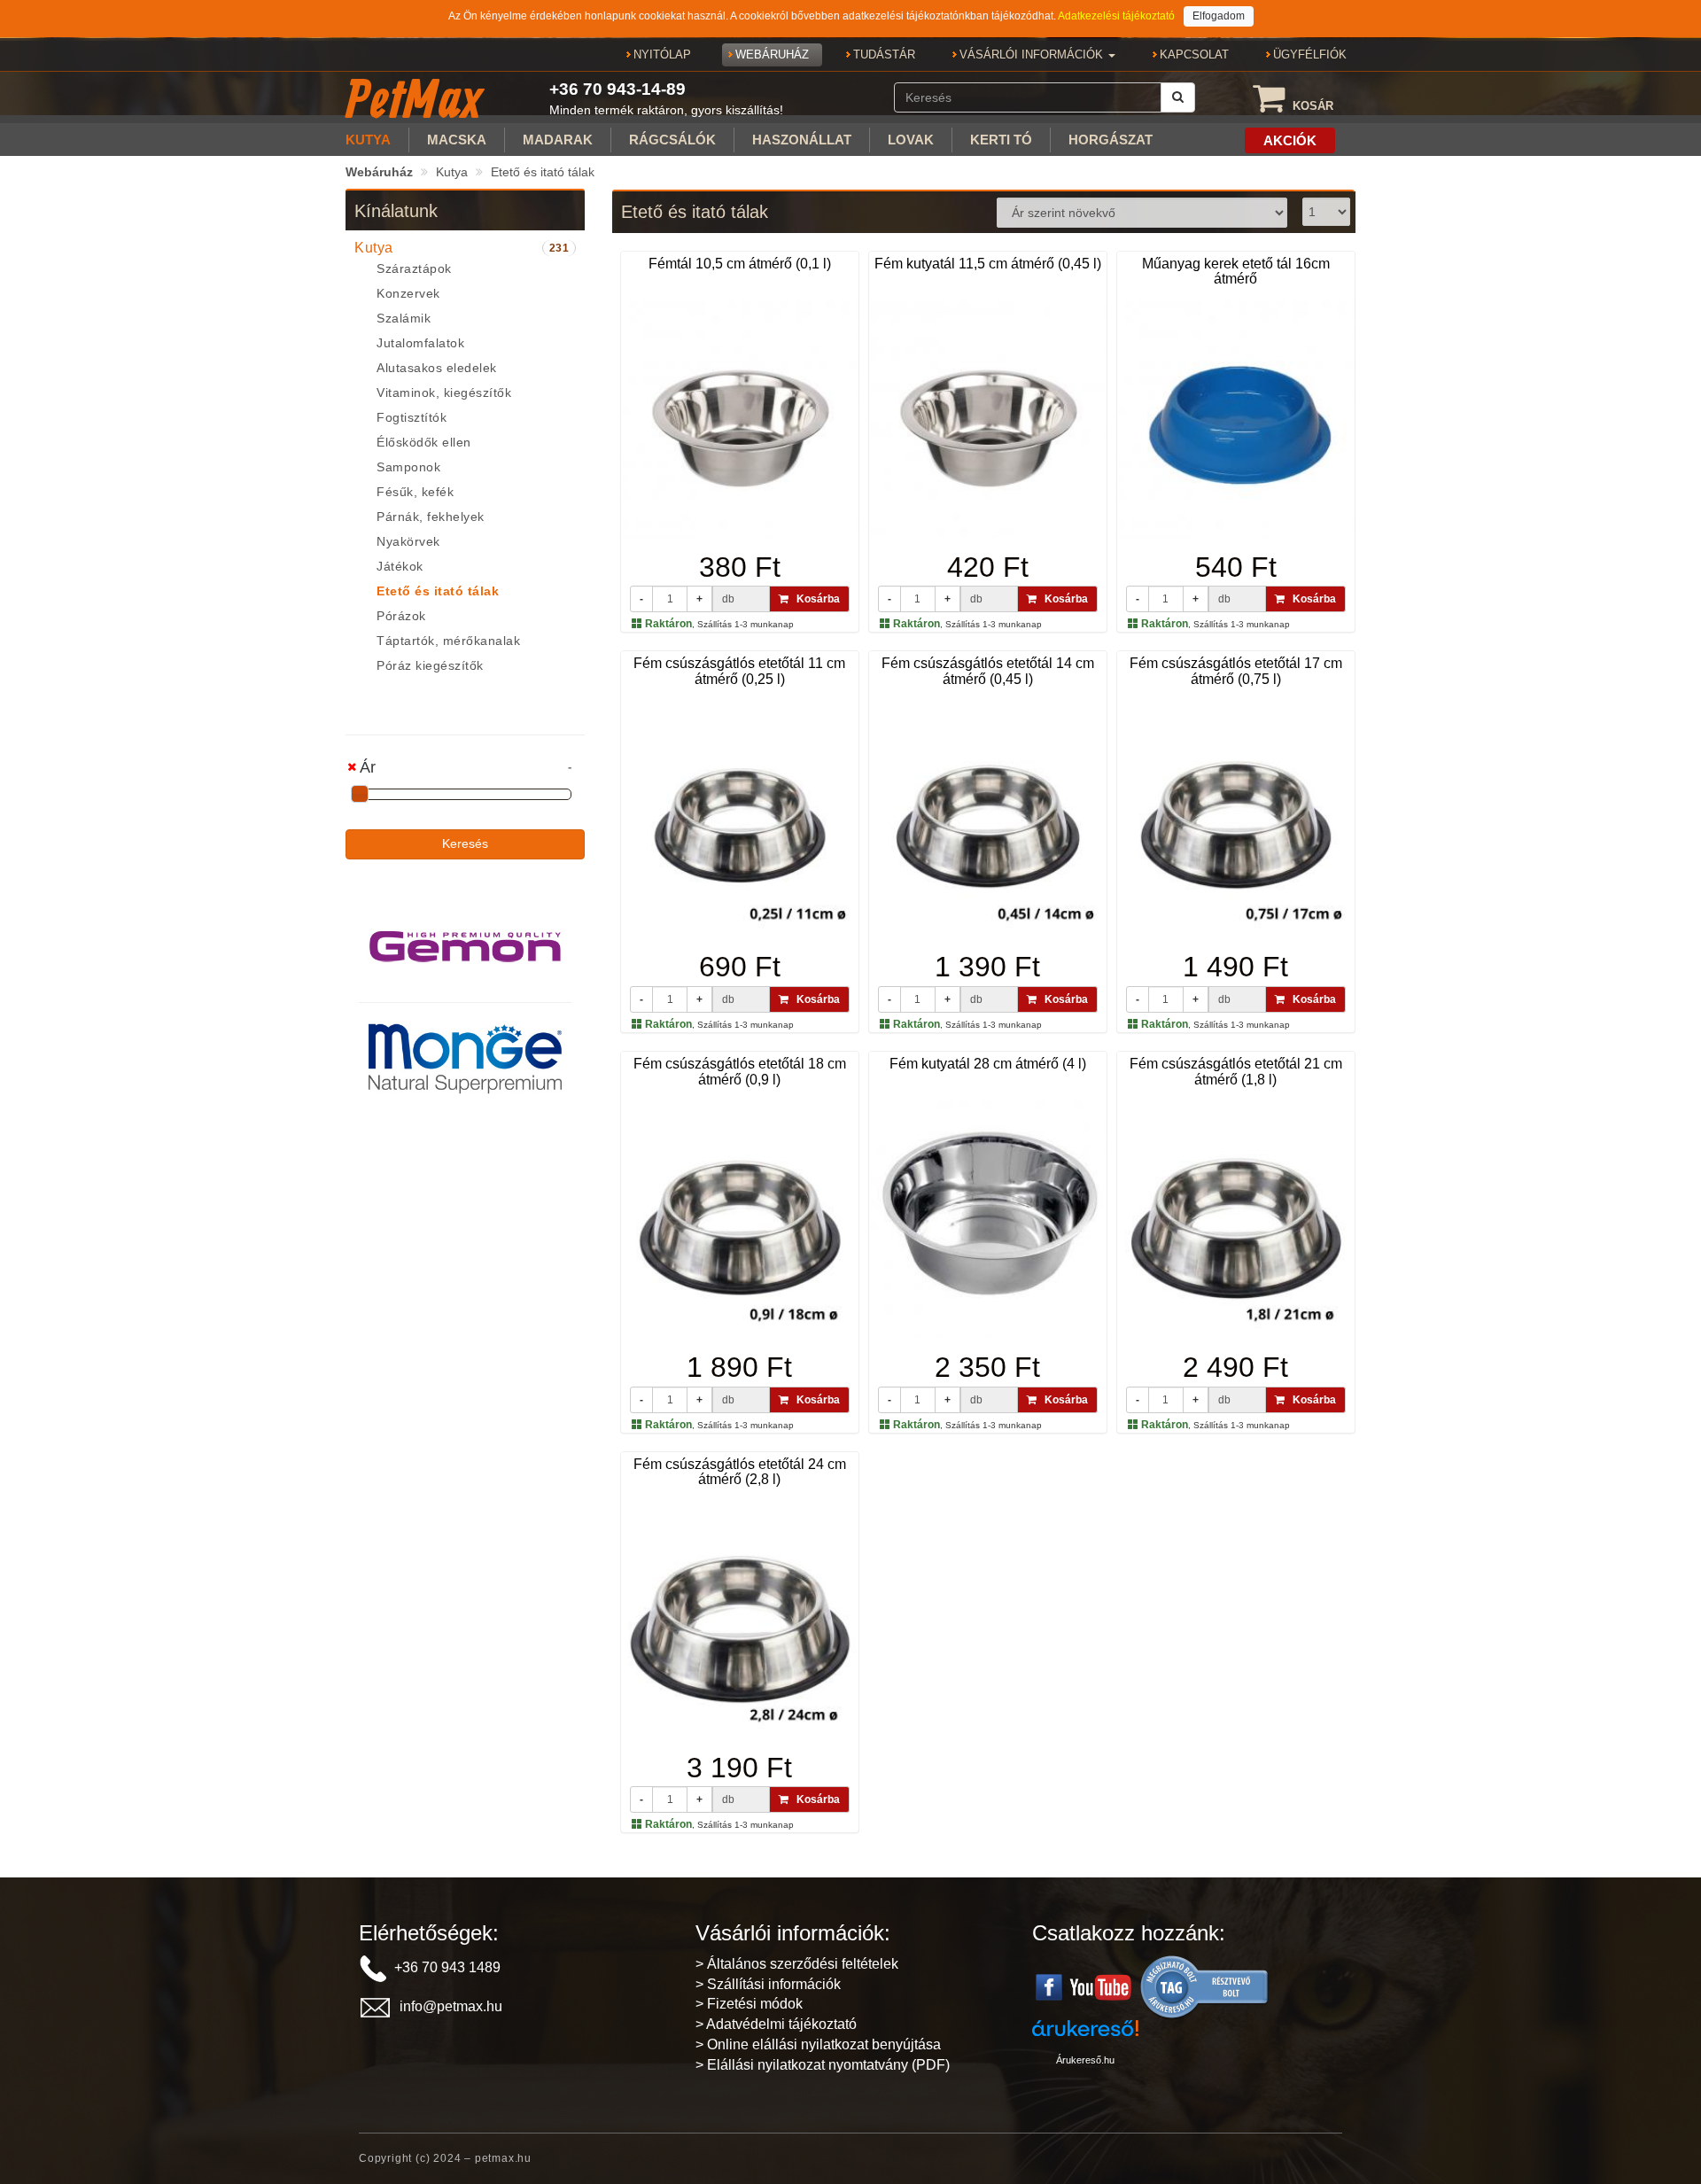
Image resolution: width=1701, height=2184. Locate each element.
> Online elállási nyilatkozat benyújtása (818, 2044)
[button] (1037, 55)
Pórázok (401, 616)
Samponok (408, 467)
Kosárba (814, 599)
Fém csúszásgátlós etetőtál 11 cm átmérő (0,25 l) (739, 671)
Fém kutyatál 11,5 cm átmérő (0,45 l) (988, 264)
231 (559, 248)
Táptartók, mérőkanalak (448, 641)
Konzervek (408, 293)
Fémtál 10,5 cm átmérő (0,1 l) (740, 264)
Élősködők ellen (424, 442)
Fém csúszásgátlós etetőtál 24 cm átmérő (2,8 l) (740, 1472)
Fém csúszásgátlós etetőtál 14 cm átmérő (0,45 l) (988, 671)
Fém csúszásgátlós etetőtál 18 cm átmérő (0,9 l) (740, 1072)
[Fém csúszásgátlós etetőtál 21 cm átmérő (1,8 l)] (1236, 1219)
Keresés (465, 843)
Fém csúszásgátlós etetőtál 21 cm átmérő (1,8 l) (1236, 1072)
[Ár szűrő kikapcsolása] (353, 767)
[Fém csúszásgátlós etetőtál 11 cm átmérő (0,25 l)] (740, 819)
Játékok (400, 566)
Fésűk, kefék (415, 492)
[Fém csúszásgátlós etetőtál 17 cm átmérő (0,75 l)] (1236, 819)
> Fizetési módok (749, 2004)
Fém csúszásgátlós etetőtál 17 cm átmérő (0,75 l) (1236, 671)
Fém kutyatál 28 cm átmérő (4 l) (988, 1064)
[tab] (465, 248)
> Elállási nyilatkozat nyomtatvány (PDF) (823, 2065)
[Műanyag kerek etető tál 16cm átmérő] (1236, 419)
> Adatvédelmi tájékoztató (776, 2024)
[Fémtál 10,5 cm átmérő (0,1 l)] (740, 419)
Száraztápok (414, 268)
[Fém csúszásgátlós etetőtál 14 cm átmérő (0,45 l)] (988, 819)
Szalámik (404, 318)
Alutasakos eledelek (437, 368)
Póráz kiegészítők (430, 665)
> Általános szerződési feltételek (797, 1964)
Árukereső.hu (1085, 2060)
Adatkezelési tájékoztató (1116, 16)
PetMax (414, 98)
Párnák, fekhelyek (431, 517)
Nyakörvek (408, 541)
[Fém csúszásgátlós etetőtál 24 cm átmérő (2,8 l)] (740, 1620)
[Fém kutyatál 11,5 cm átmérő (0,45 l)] (988, 419)
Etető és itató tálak (543, 172)
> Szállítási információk (768, 1984)
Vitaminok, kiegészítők (444, 392)
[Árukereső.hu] (1205, 1986)
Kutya (452, 172)
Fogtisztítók (412, 417)
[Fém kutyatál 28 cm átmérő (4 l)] (988, 1219)
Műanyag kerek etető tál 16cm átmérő (1236, 272)
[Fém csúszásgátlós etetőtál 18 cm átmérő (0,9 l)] (740, 1219)
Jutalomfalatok (420, 343)
